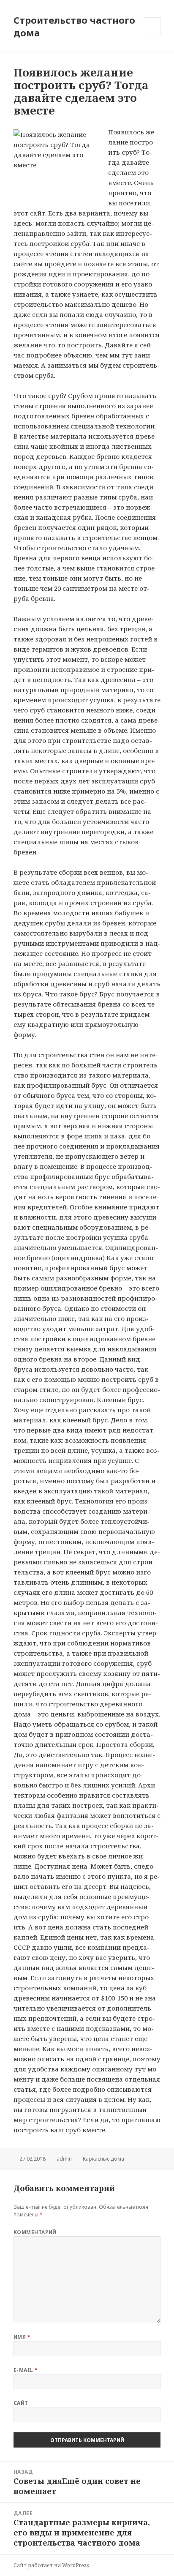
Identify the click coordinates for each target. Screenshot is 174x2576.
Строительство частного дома (74, 26)
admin (64, 2159)
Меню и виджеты (152, 35)
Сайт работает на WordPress (51, 2565)
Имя (22, 2337)
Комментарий (35, 2232)
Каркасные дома (103, 2159)
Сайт (21, 2403)
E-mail (26, 2370)
